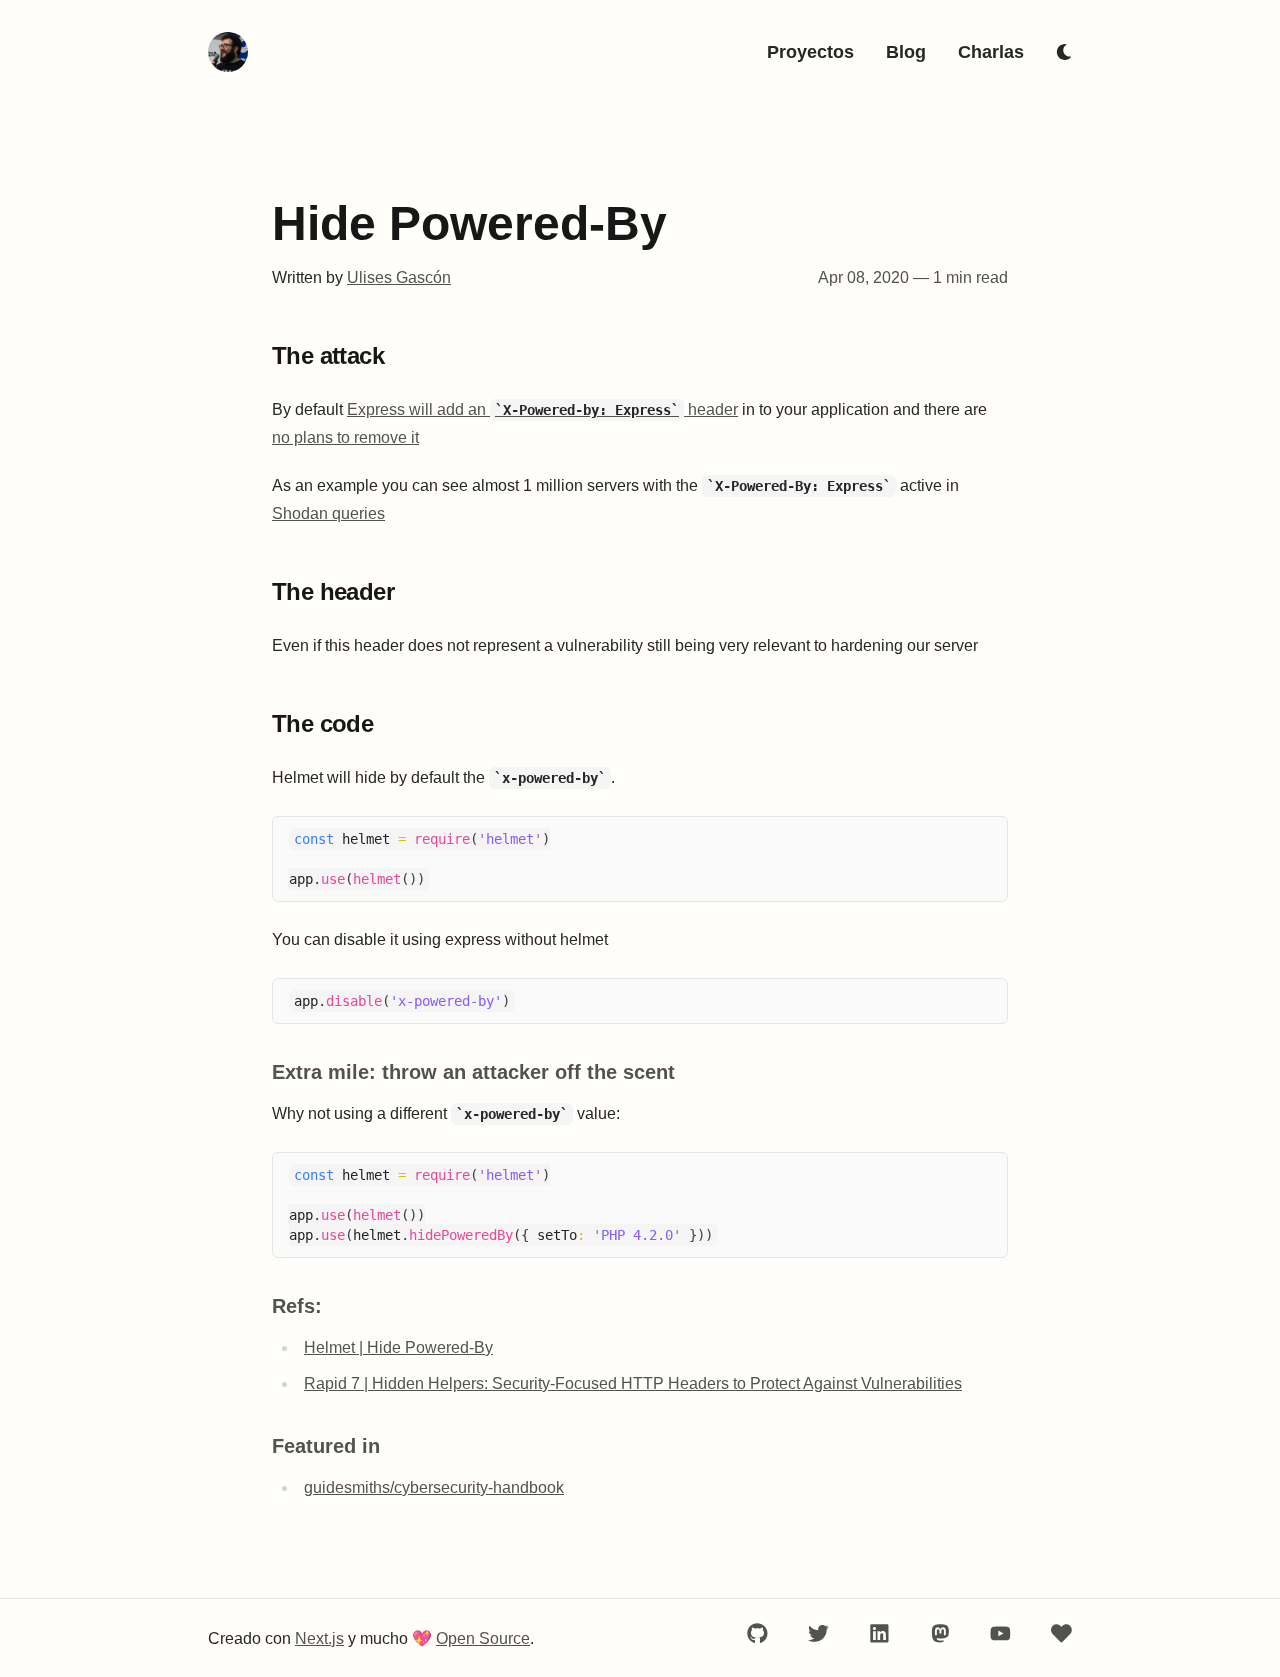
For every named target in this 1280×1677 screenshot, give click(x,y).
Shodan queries (328, 513)
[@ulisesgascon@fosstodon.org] (940, 1633)
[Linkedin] (879, 1633)
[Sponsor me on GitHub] (1061, 1633)
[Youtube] (1000, 1633)
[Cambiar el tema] (1064, 52)
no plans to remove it (345, 437)
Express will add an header (542, 409)
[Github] (757, 1633)
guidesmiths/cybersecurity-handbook (434, 1487)
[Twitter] (818, 1633)
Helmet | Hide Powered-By (398, 1347)
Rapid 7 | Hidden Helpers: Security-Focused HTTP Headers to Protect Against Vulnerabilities (633, 1383)
